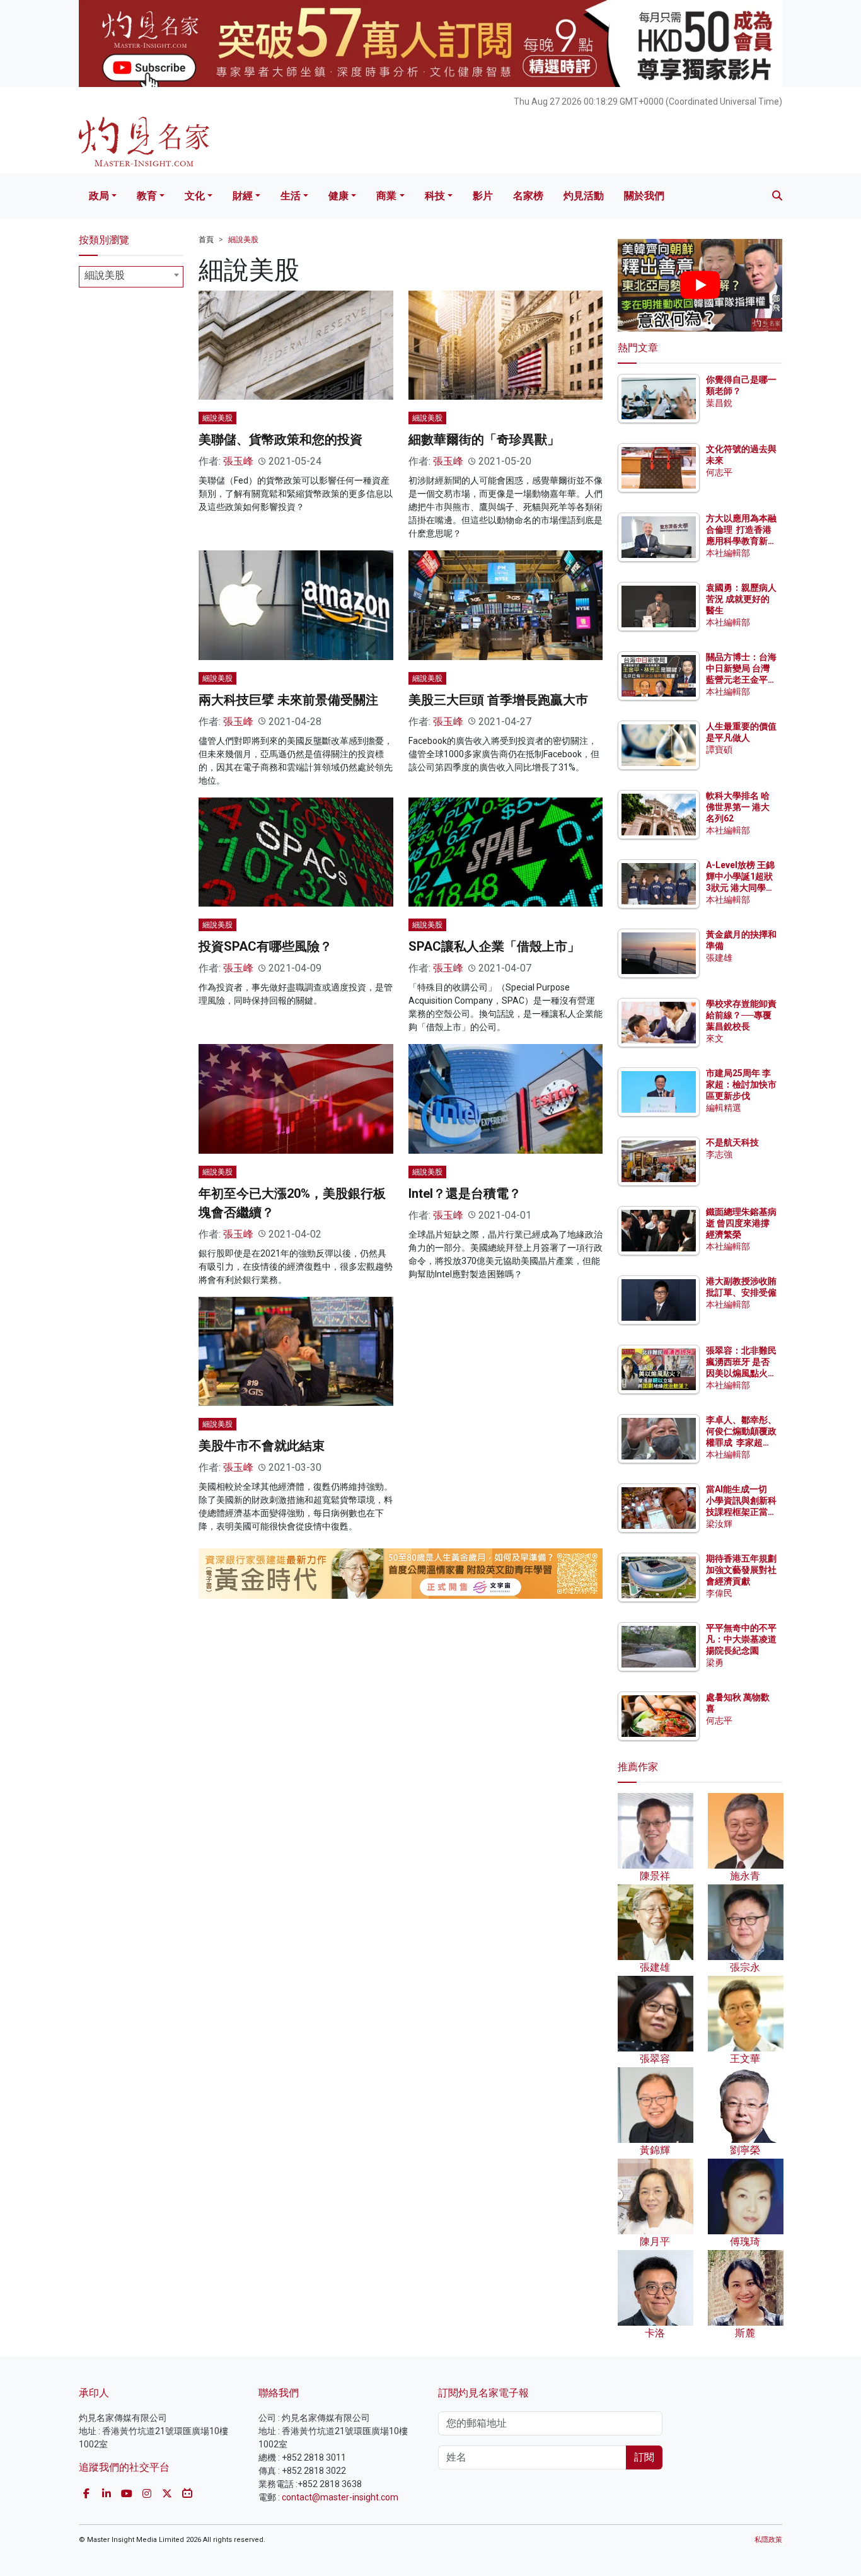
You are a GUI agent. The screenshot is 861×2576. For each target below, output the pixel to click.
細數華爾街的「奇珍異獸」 (484, 439)
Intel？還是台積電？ (465, 1193)
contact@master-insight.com (340, 2497)
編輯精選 (724, 1108)
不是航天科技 (732, 1142)
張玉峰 (238, 461)
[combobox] (131, 277)
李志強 (719, 1154)
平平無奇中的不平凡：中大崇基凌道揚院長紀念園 (741, 1639)
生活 (291, 196)
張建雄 (719, 958)
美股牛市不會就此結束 (262, 1446)
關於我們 (644, 196)
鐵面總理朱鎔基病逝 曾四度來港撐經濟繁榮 (741, 1223)
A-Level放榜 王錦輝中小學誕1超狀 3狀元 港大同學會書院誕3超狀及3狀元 (740, 888)
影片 (483, 196)
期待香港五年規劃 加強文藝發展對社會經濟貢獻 (741, 1570)
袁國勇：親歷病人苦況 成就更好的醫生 (741, 599)
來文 (715, 1038)
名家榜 (528, 196)
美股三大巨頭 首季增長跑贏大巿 (498, 700)
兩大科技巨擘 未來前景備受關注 (288, 700)
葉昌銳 (719, 403)
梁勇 (715, 1662)
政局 (99, 196)
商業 (386, 196)
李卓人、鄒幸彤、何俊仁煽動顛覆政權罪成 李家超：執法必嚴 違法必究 (741, 1443)
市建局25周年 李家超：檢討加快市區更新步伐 (741, 1084)
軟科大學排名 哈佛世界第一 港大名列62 (738, 807)
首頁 (206, 240)
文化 (195, 196)
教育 (147, 196)
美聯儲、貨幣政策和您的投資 (280, 439)
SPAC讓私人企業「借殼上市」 (494, 946)
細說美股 (243, 240)
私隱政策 (768, 2540)
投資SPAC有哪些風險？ (265, 946)
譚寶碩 (719, 750)
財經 (243, 196)
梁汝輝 (719, 1524)
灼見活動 (584, 196)
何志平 (719, 472)
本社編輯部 (728, 553)
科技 (435, 196)
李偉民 (719, 1593)
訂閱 (644, 2457)
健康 (338, 196)
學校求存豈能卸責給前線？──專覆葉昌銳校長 (741, 1015)
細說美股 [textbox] (105, 275)
